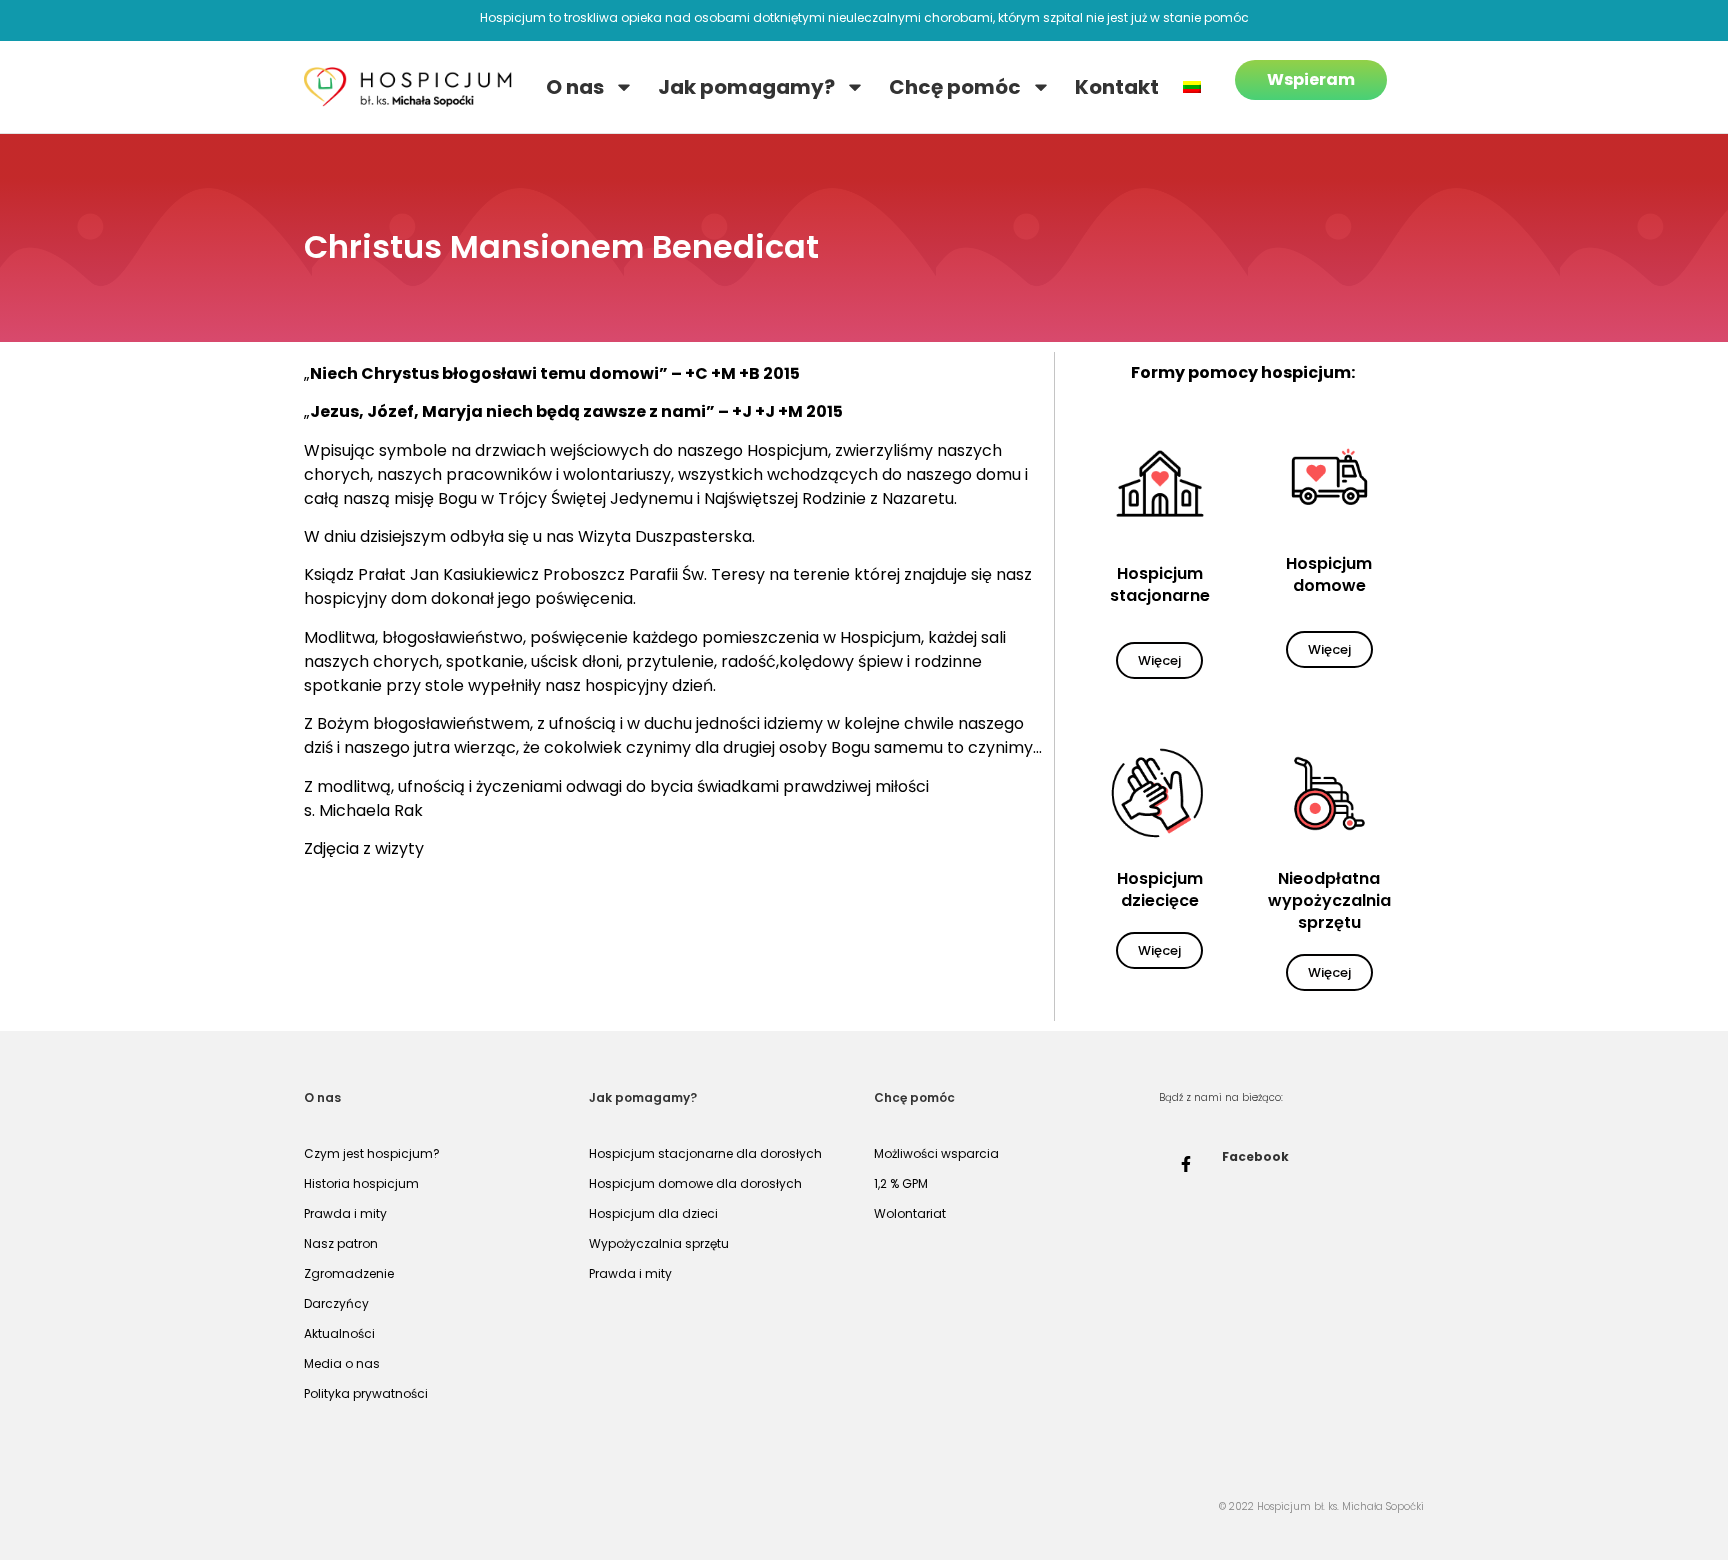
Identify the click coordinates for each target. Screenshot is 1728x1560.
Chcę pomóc (955, 87)
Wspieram (1311, 79)
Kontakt (1117, 87)
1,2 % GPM (901, 1183)
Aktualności (339, 1333)
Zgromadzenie (349, 1273)
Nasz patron (341, 1243)
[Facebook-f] (1186, 1164)
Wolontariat (910, 1213)
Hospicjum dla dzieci (653, 1213)
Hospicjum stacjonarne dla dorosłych (705, 1153)
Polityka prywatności (366, 1393)
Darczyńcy (336, 1303)
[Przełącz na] (1192, 87)
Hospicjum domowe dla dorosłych (695, 1183)
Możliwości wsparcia (936, 1153)
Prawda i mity (345, 1213)
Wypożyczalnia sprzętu (659, 1243)
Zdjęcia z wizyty (364, 848)
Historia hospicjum (361, 1183)
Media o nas (342, 1363)
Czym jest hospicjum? (372, 1153)
